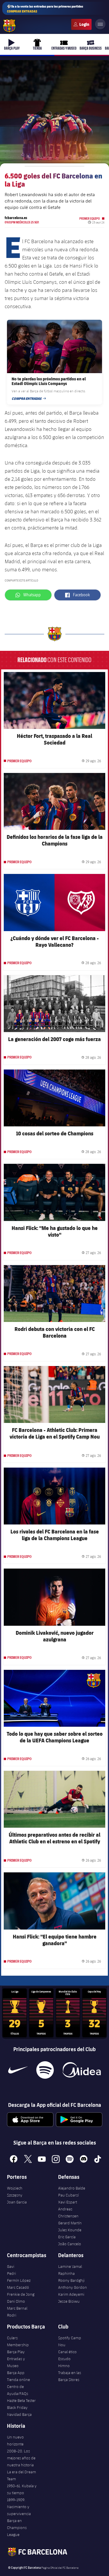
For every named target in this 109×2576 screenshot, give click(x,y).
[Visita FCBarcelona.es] (9, 26)
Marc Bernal (17, 2308)
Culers (81, 24)
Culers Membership (18, 2341)
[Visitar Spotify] (45, 2070)
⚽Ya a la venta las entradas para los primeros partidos (45, 9)
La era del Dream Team (22, 2475)
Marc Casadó (18, 2287)
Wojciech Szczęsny (15, 2192)
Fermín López (19, 2280)
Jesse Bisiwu (69, 2301)
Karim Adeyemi (71, 2294)
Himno (64, 2366)
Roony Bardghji (71, 2280)
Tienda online (18, 2380)
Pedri (11, 2273)
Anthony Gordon (73, 2287)
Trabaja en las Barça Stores (70, 2376)
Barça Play (16, 2352)
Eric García (67, 2237)
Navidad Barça (19, 2414)
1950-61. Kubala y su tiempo (22, 2489)
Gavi (11, 2266)
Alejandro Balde (72, 2188)
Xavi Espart (68, 2202)
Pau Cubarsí (68, 2195)
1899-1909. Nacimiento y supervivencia (19, 2507)
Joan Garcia (17, 2202)
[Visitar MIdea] (82, 2070)
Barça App (16, 2373)
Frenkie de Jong (21, 2294)
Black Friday (17, 2407)
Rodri (12, 2315)
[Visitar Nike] (18, 2070)
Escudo (64, 2359)
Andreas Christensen (68, 2212)
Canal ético (67, 2352)
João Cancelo (70, 2244)
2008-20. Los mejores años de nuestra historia (21, 2458)
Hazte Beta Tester (21, 2400)
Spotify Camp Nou (70, 2341)
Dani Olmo (16, 2301)
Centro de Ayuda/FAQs (18, 2390)
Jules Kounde (70, 2230)
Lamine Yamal (70, 2266)
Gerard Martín (70, 2223)
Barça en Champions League (17, 2528)
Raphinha (66, 2273)
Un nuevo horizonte (15, 2440)
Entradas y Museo (16, 2362)
